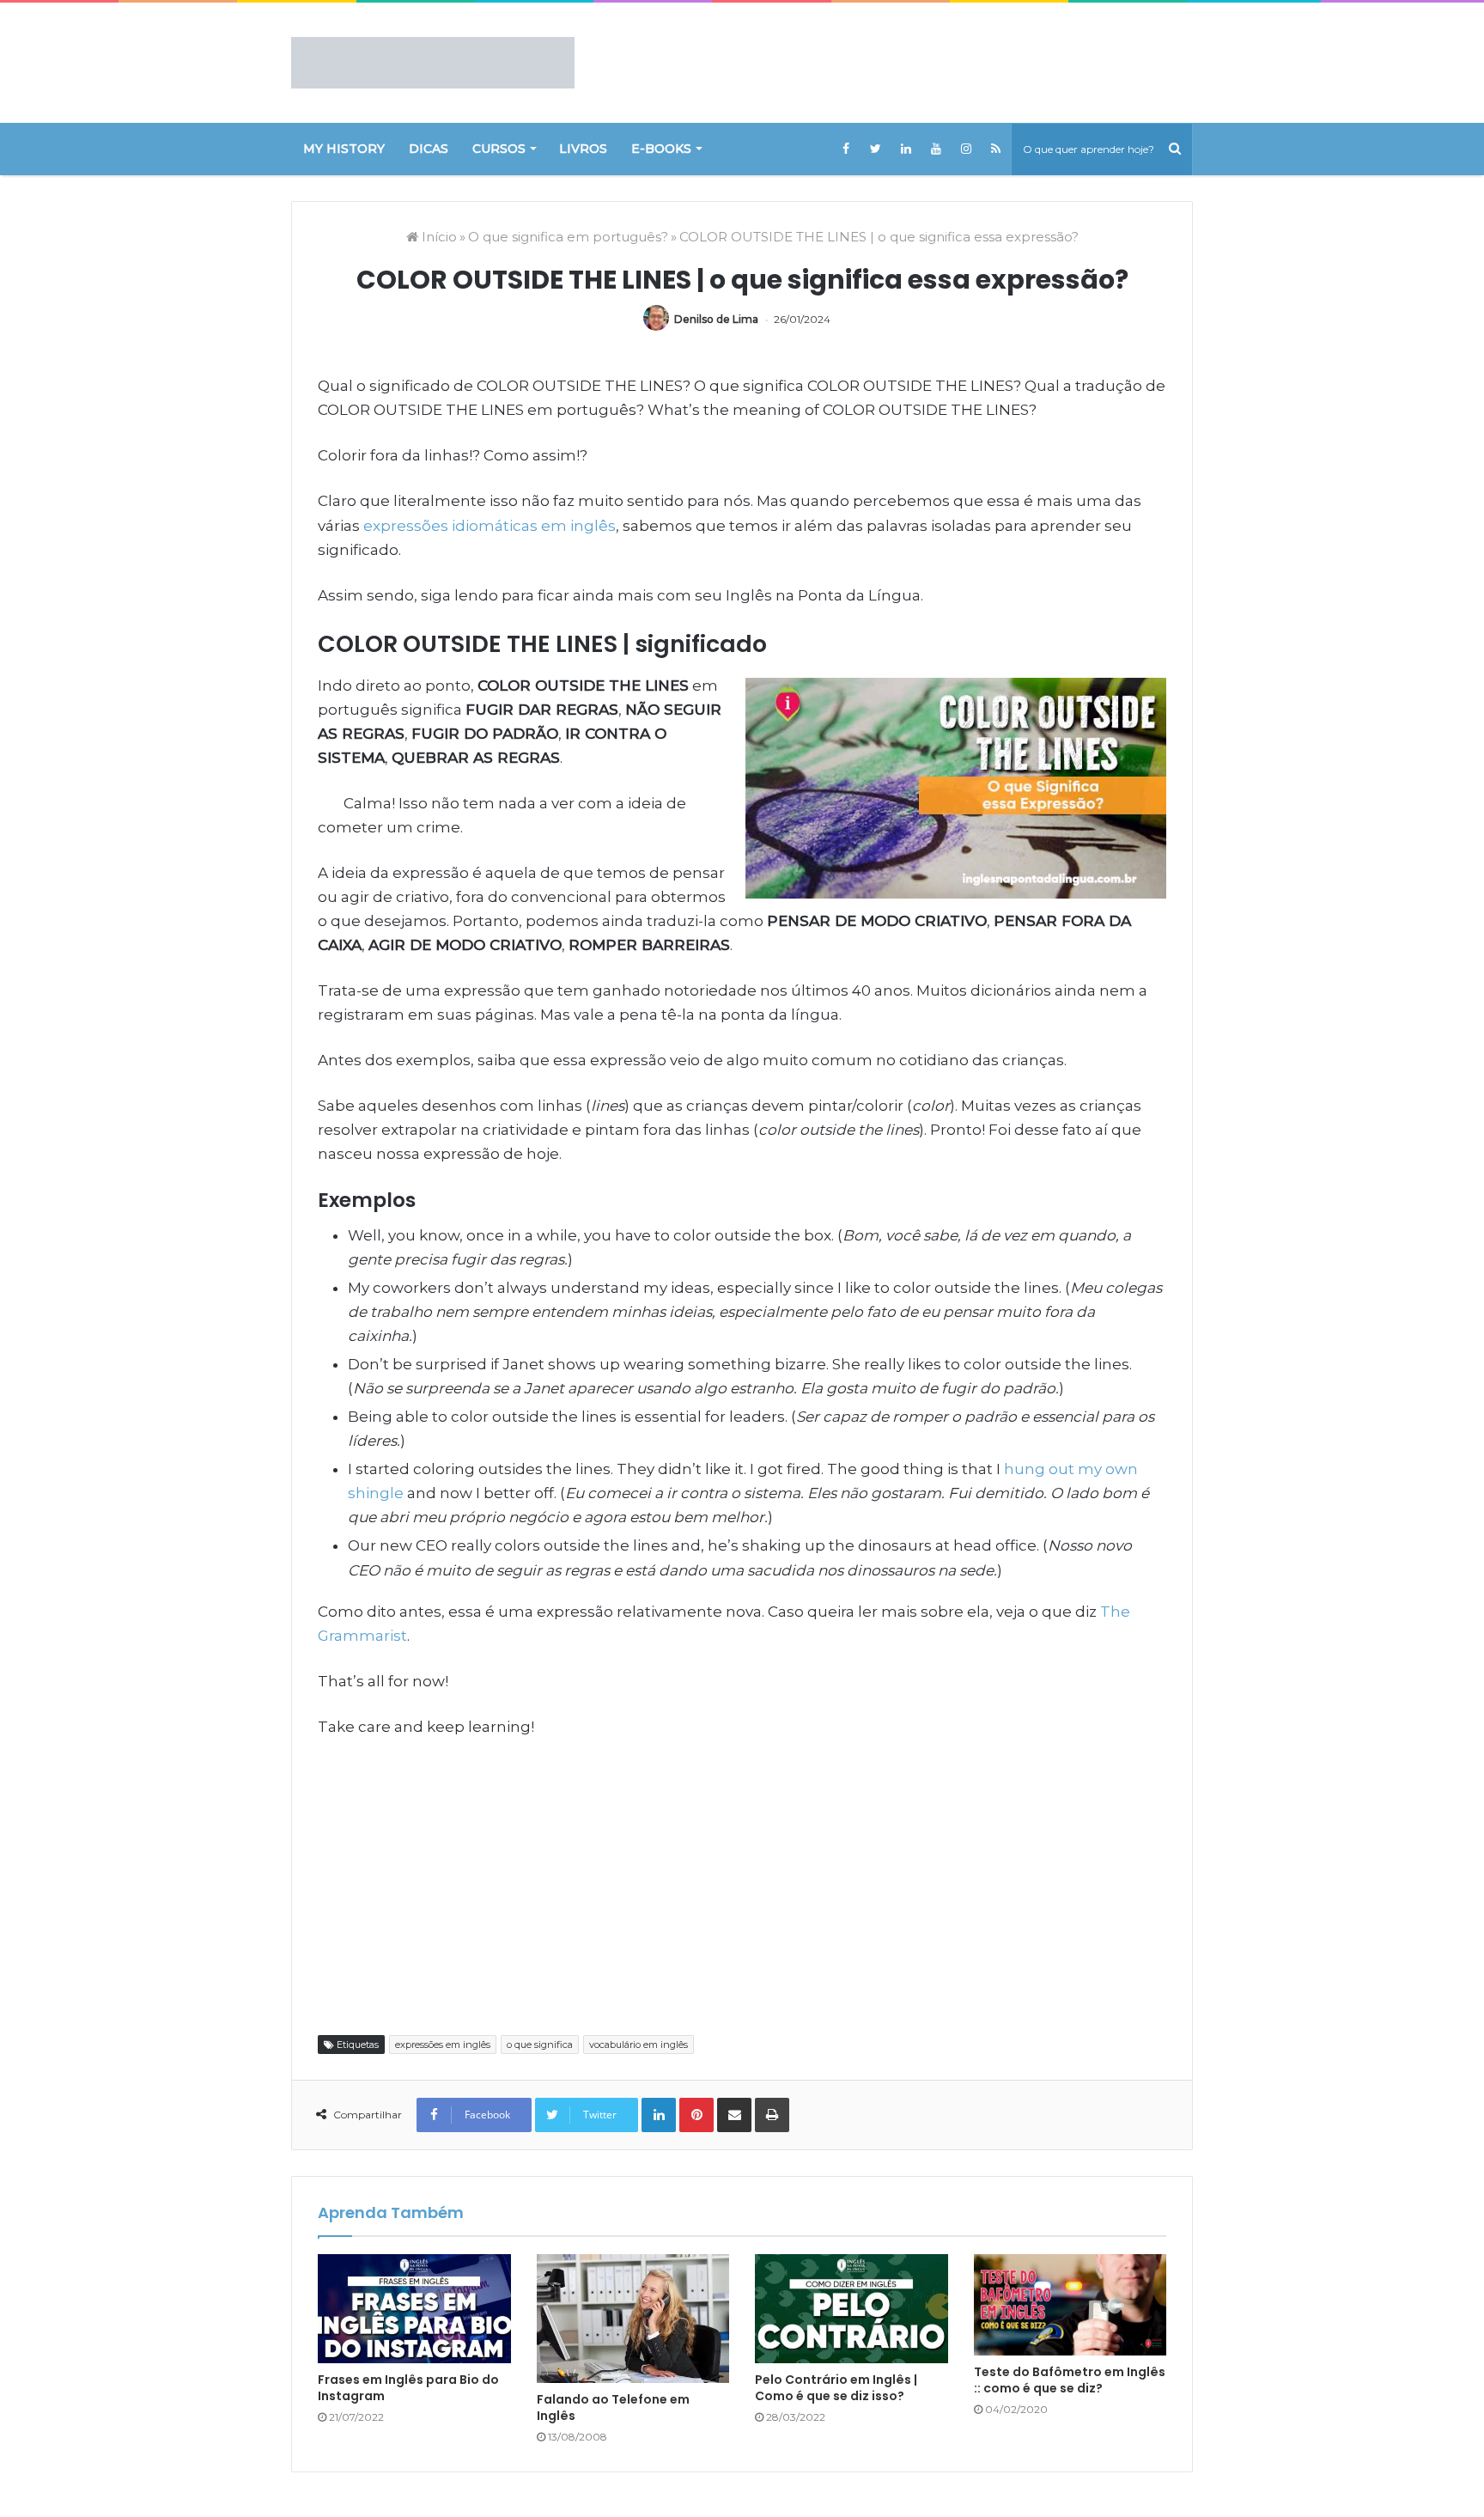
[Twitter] (876, 149)
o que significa (540, 2045)
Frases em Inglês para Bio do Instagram (408, 2388)
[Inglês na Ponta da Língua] (433, 63)
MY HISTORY (344, 149)
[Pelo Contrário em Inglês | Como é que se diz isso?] (851, 2309)
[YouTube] (936, 149)
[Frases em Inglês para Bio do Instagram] (414, 2309)
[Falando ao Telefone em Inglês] (633, 2319)
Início (438, 237)
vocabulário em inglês (639, 2045)
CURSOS (499, 149)
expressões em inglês (443, 2045)
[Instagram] (966, 149)
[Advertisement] (742, 1885)
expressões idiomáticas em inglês (490, 526)
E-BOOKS (661, 149)
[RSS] (996, 149)
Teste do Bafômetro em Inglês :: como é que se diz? (1070, 2380)
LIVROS (583, 149)
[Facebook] (845, 149)
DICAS (429, 149)
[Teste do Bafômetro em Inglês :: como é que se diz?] (1070, 2305)
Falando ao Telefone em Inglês (613, 2407)
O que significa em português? (568, 237)
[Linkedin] (906, 149)
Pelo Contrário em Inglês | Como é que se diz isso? (836, 2388)
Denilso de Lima (716, 319)
